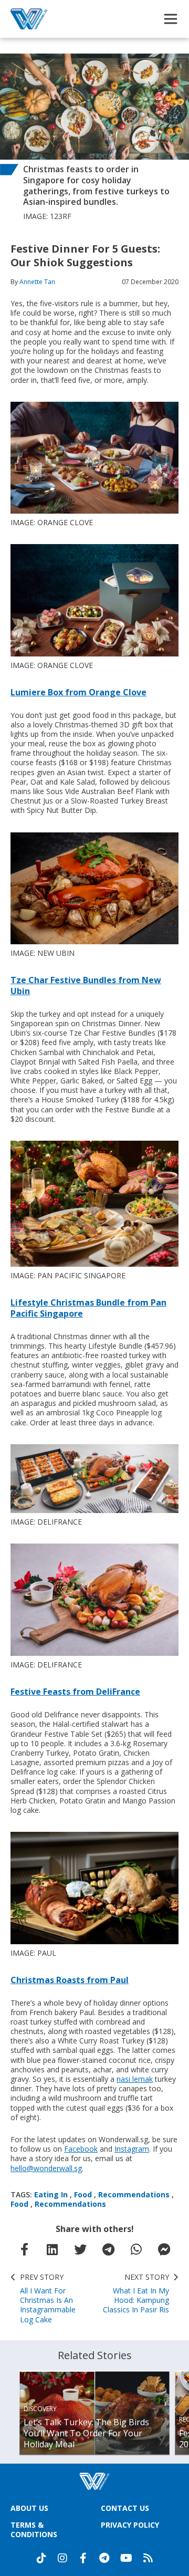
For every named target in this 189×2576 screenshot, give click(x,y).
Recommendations (134, 2194)
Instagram (132, 2149)
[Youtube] (126, 2558)
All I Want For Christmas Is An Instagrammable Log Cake (48, 2298)
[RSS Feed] (148, 2558)
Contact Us (125, 2508)
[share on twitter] (80, 2249)
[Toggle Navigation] (171, 19)
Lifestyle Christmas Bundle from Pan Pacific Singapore (88, 1308)
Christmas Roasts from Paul (70, 1980)
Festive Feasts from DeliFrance (75, 1692)
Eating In (51, 2194)
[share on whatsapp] (136, 2249)
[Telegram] (104, 2558)
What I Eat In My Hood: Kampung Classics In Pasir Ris (136, 2294)
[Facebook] (83, 2558)
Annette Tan (37, 282)
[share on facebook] (25, 2249)
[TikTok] (41, 2558)
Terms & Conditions (34, 2530)
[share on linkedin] (52, 2249)
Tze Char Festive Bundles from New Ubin (86, 985)
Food (83, 2194)
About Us (29, 2508)
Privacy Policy (130, 2525)
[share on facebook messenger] (164, 2249)
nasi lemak (135, 2079)
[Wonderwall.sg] (29, 19)
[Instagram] (62, 2558)
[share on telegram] (109, 2249)
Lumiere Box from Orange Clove (78, 692)
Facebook (81, 2149)
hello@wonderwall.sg (46, 2168)
